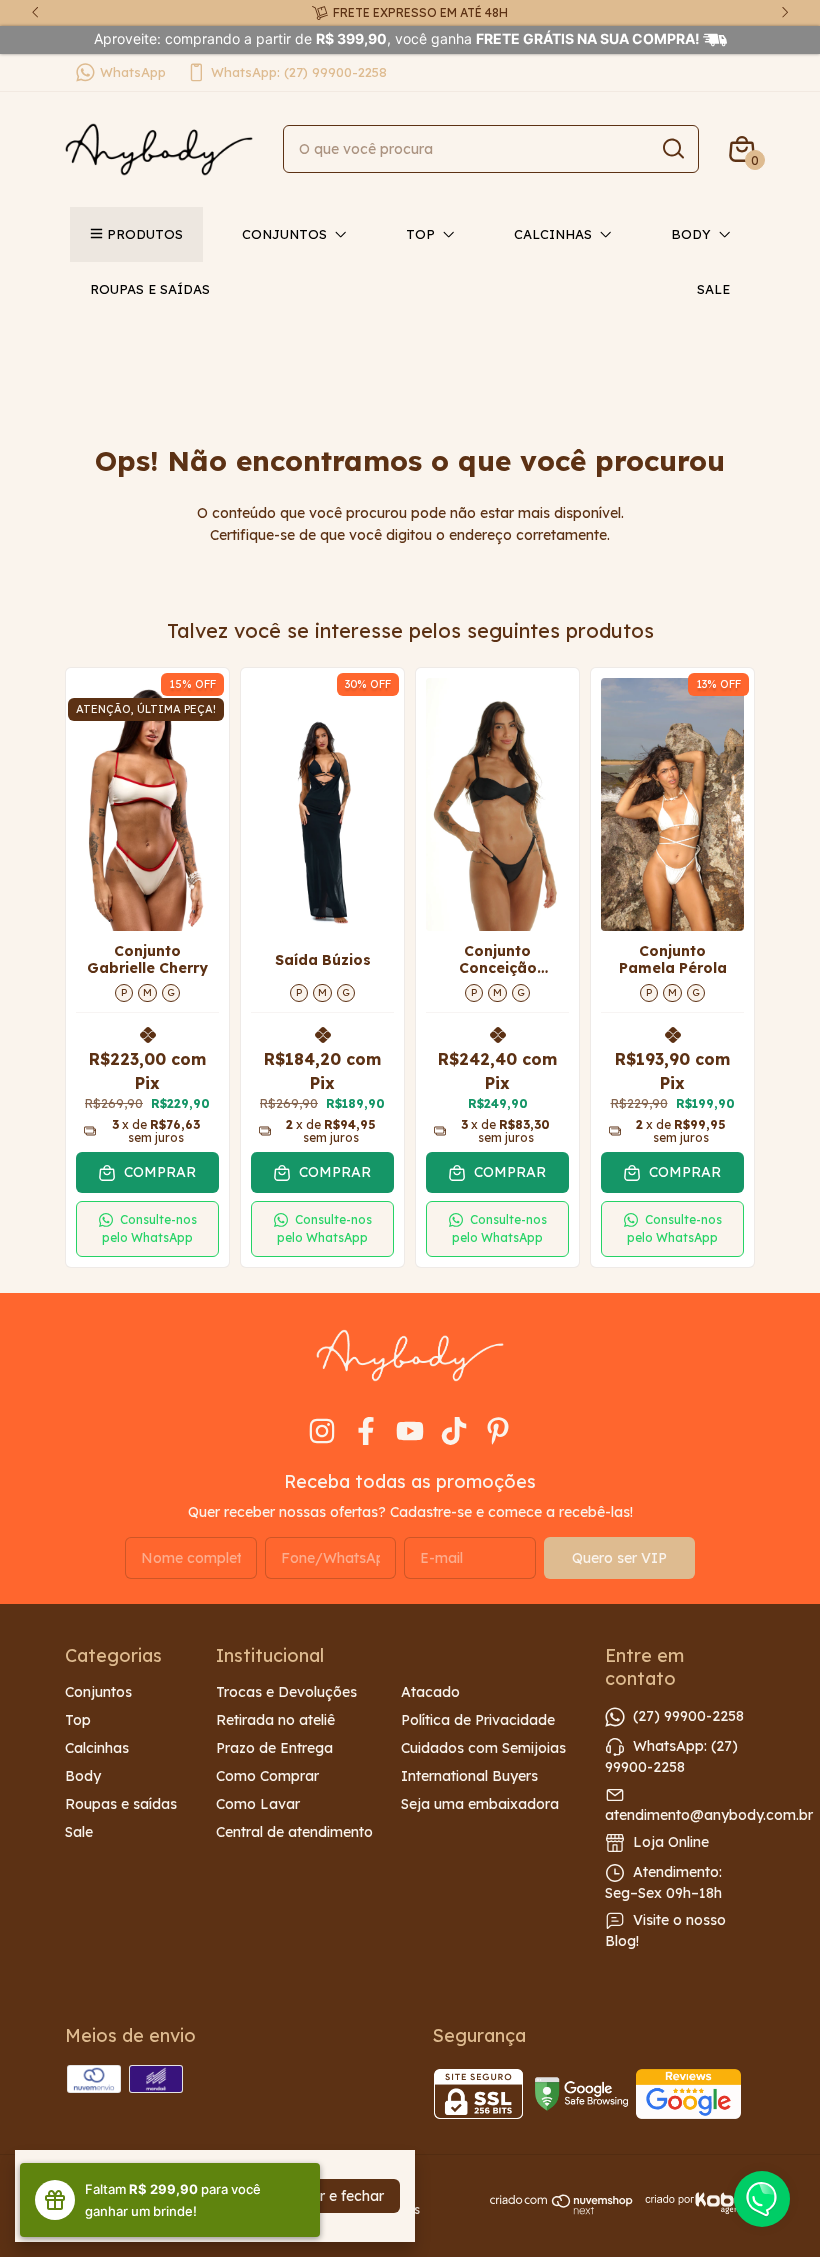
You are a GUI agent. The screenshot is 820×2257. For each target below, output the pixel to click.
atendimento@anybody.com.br (709, 1815)
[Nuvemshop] (562, 2210)
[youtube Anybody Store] (410, 1431)
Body (691, 234)
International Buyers (469, 1776)
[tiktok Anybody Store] (454, 1431)
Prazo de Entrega (274, 1748)
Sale (713, 289)
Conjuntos (284, 234)
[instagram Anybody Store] (322, 1431)
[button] (147, 1229)
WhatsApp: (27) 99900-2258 (299, 72)
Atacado (430, 1692)
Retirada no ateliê (275, 1720)
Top (420, 234)
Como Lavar (258, 1804)
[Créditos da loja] (694, 2203)
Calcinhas (553, 234)
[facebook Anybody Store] (366, 1431)
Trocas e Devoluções (286, 1692)
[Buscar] (672, 148)
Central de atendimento (294, 1832)
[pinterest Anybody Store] (498, 1431)
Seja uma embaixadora (480, 1804)
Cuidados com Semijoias (483, 1748)
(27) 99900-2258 (688, 1715)
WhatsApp (133, 72)
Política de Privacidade (478, 1720)
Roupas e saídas (150, 289)
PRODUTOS (145, 234)
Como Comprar (267, 1776)
